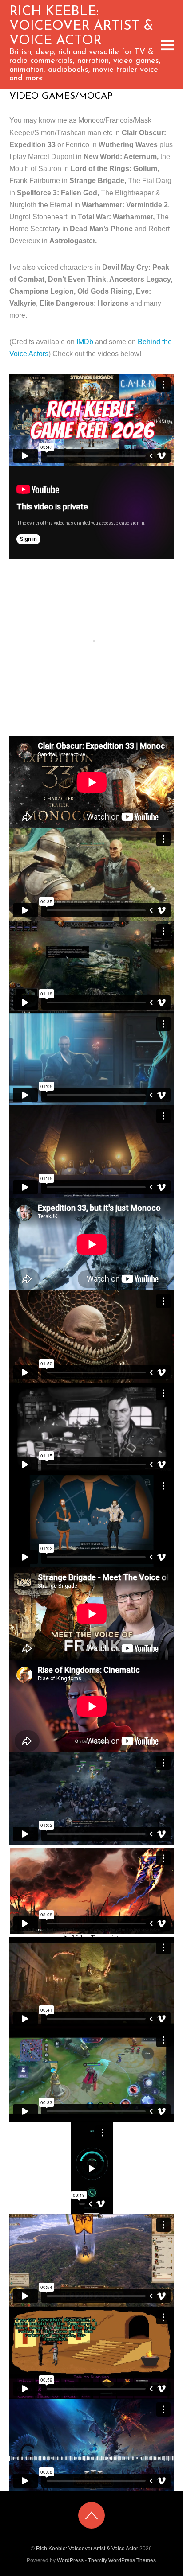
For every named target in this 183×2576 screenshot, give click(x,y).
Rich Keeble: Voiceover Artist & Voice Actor (87, 2549)
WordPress (70, 2560)
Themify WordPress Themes (122, 2560)
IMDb (85, 342)
